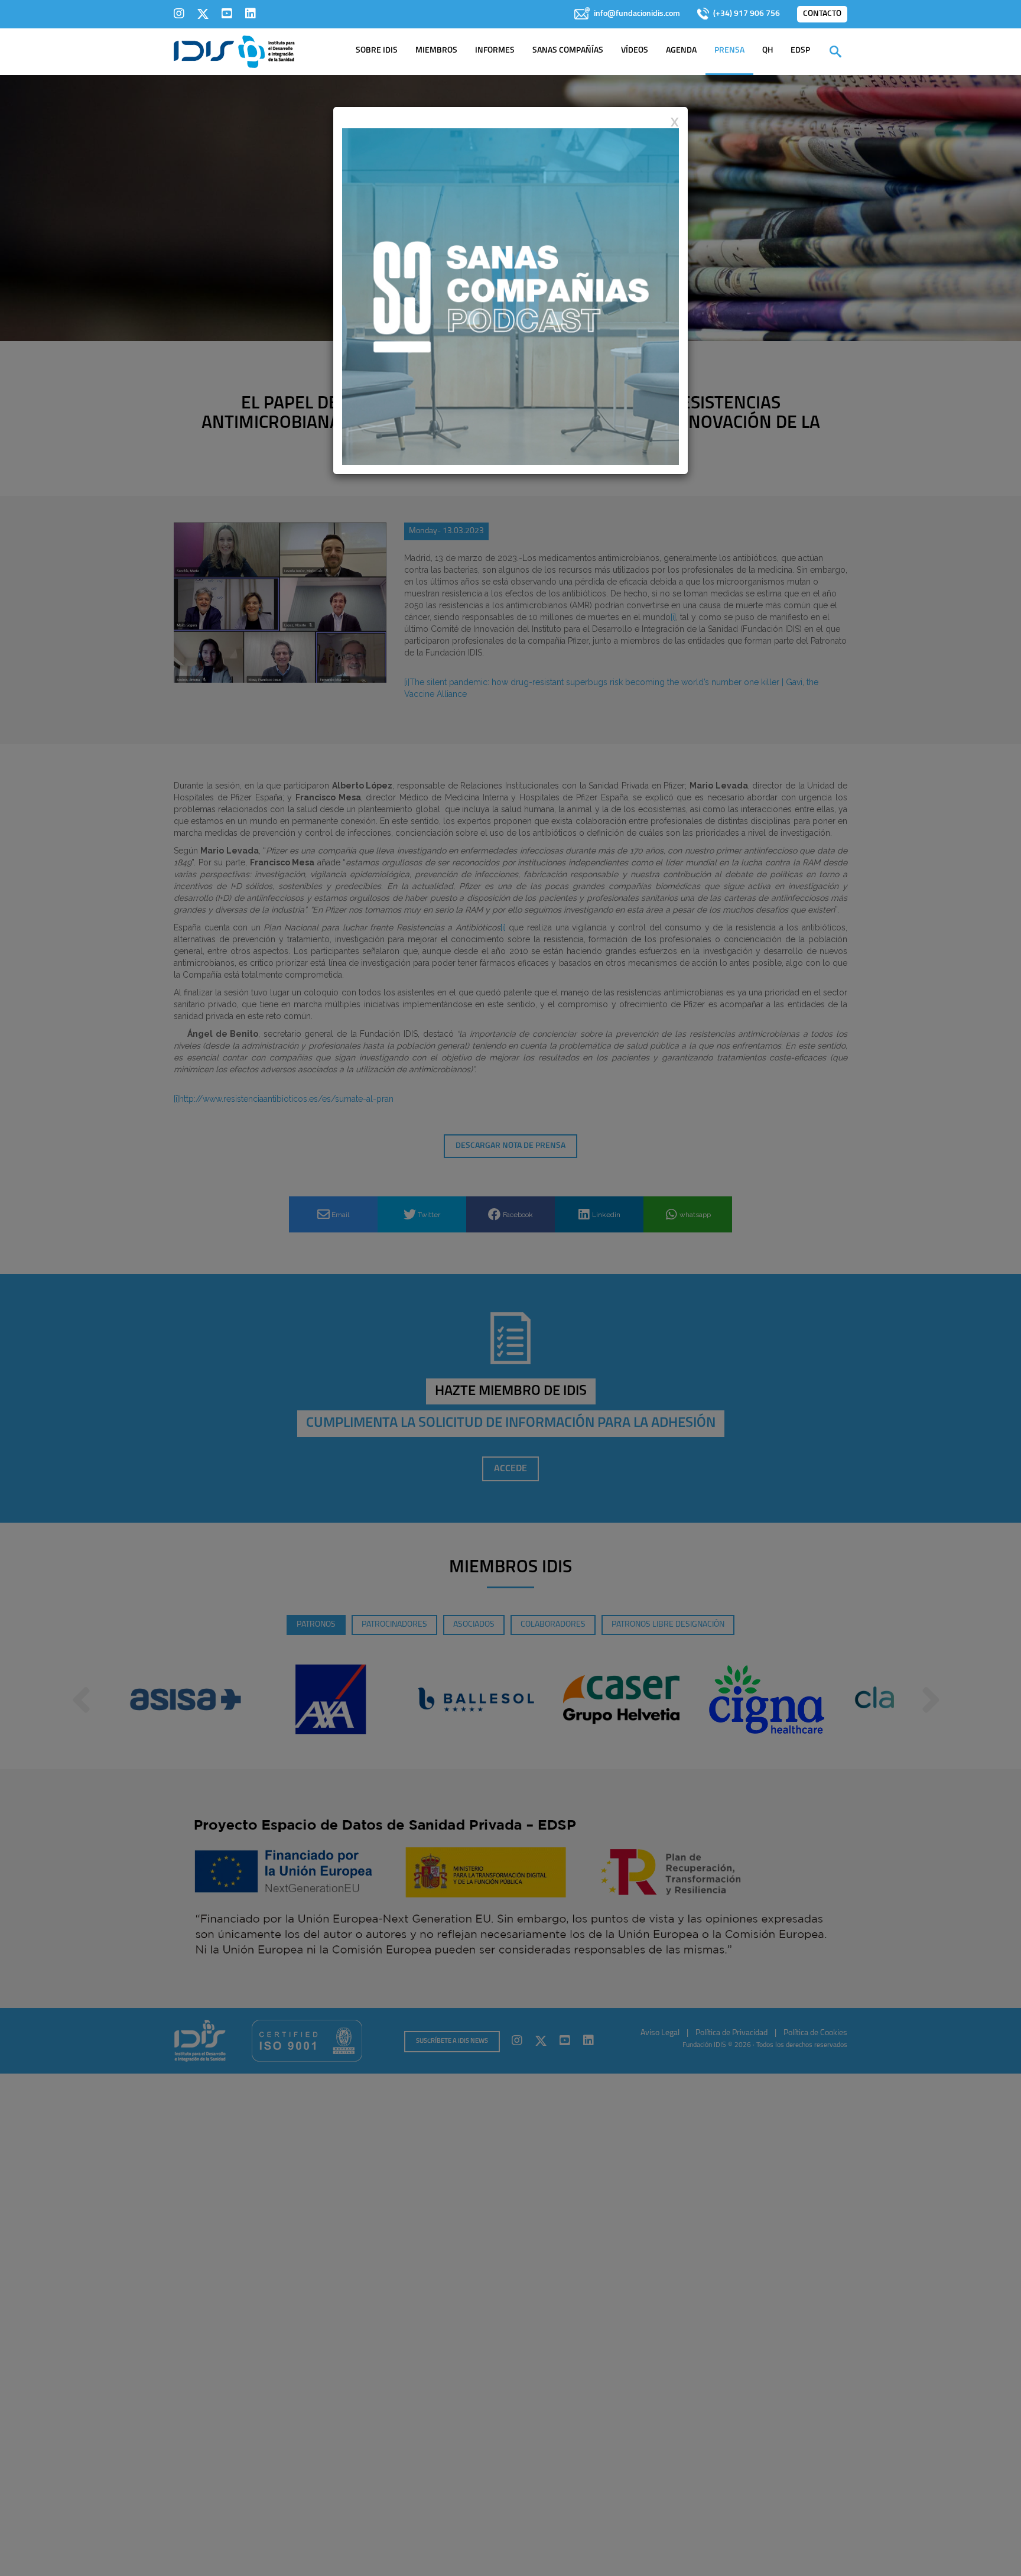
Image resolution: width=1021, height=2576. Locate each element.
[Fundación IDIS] (234, 51)
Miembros (436, 51)
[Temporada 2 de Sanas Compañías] (510, 296)
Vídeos (635, 51)
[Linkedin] (251, 14)
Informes (495, 51)
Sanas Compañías (568, 51)
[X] (203, 14)
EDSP (800, 51)
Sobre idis (377, 51)
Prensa (729, 51)
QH (768, 51)
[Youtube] (227, 14)
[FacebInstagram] (179, 14)
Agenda (681, 51)
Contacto (822, 14)
